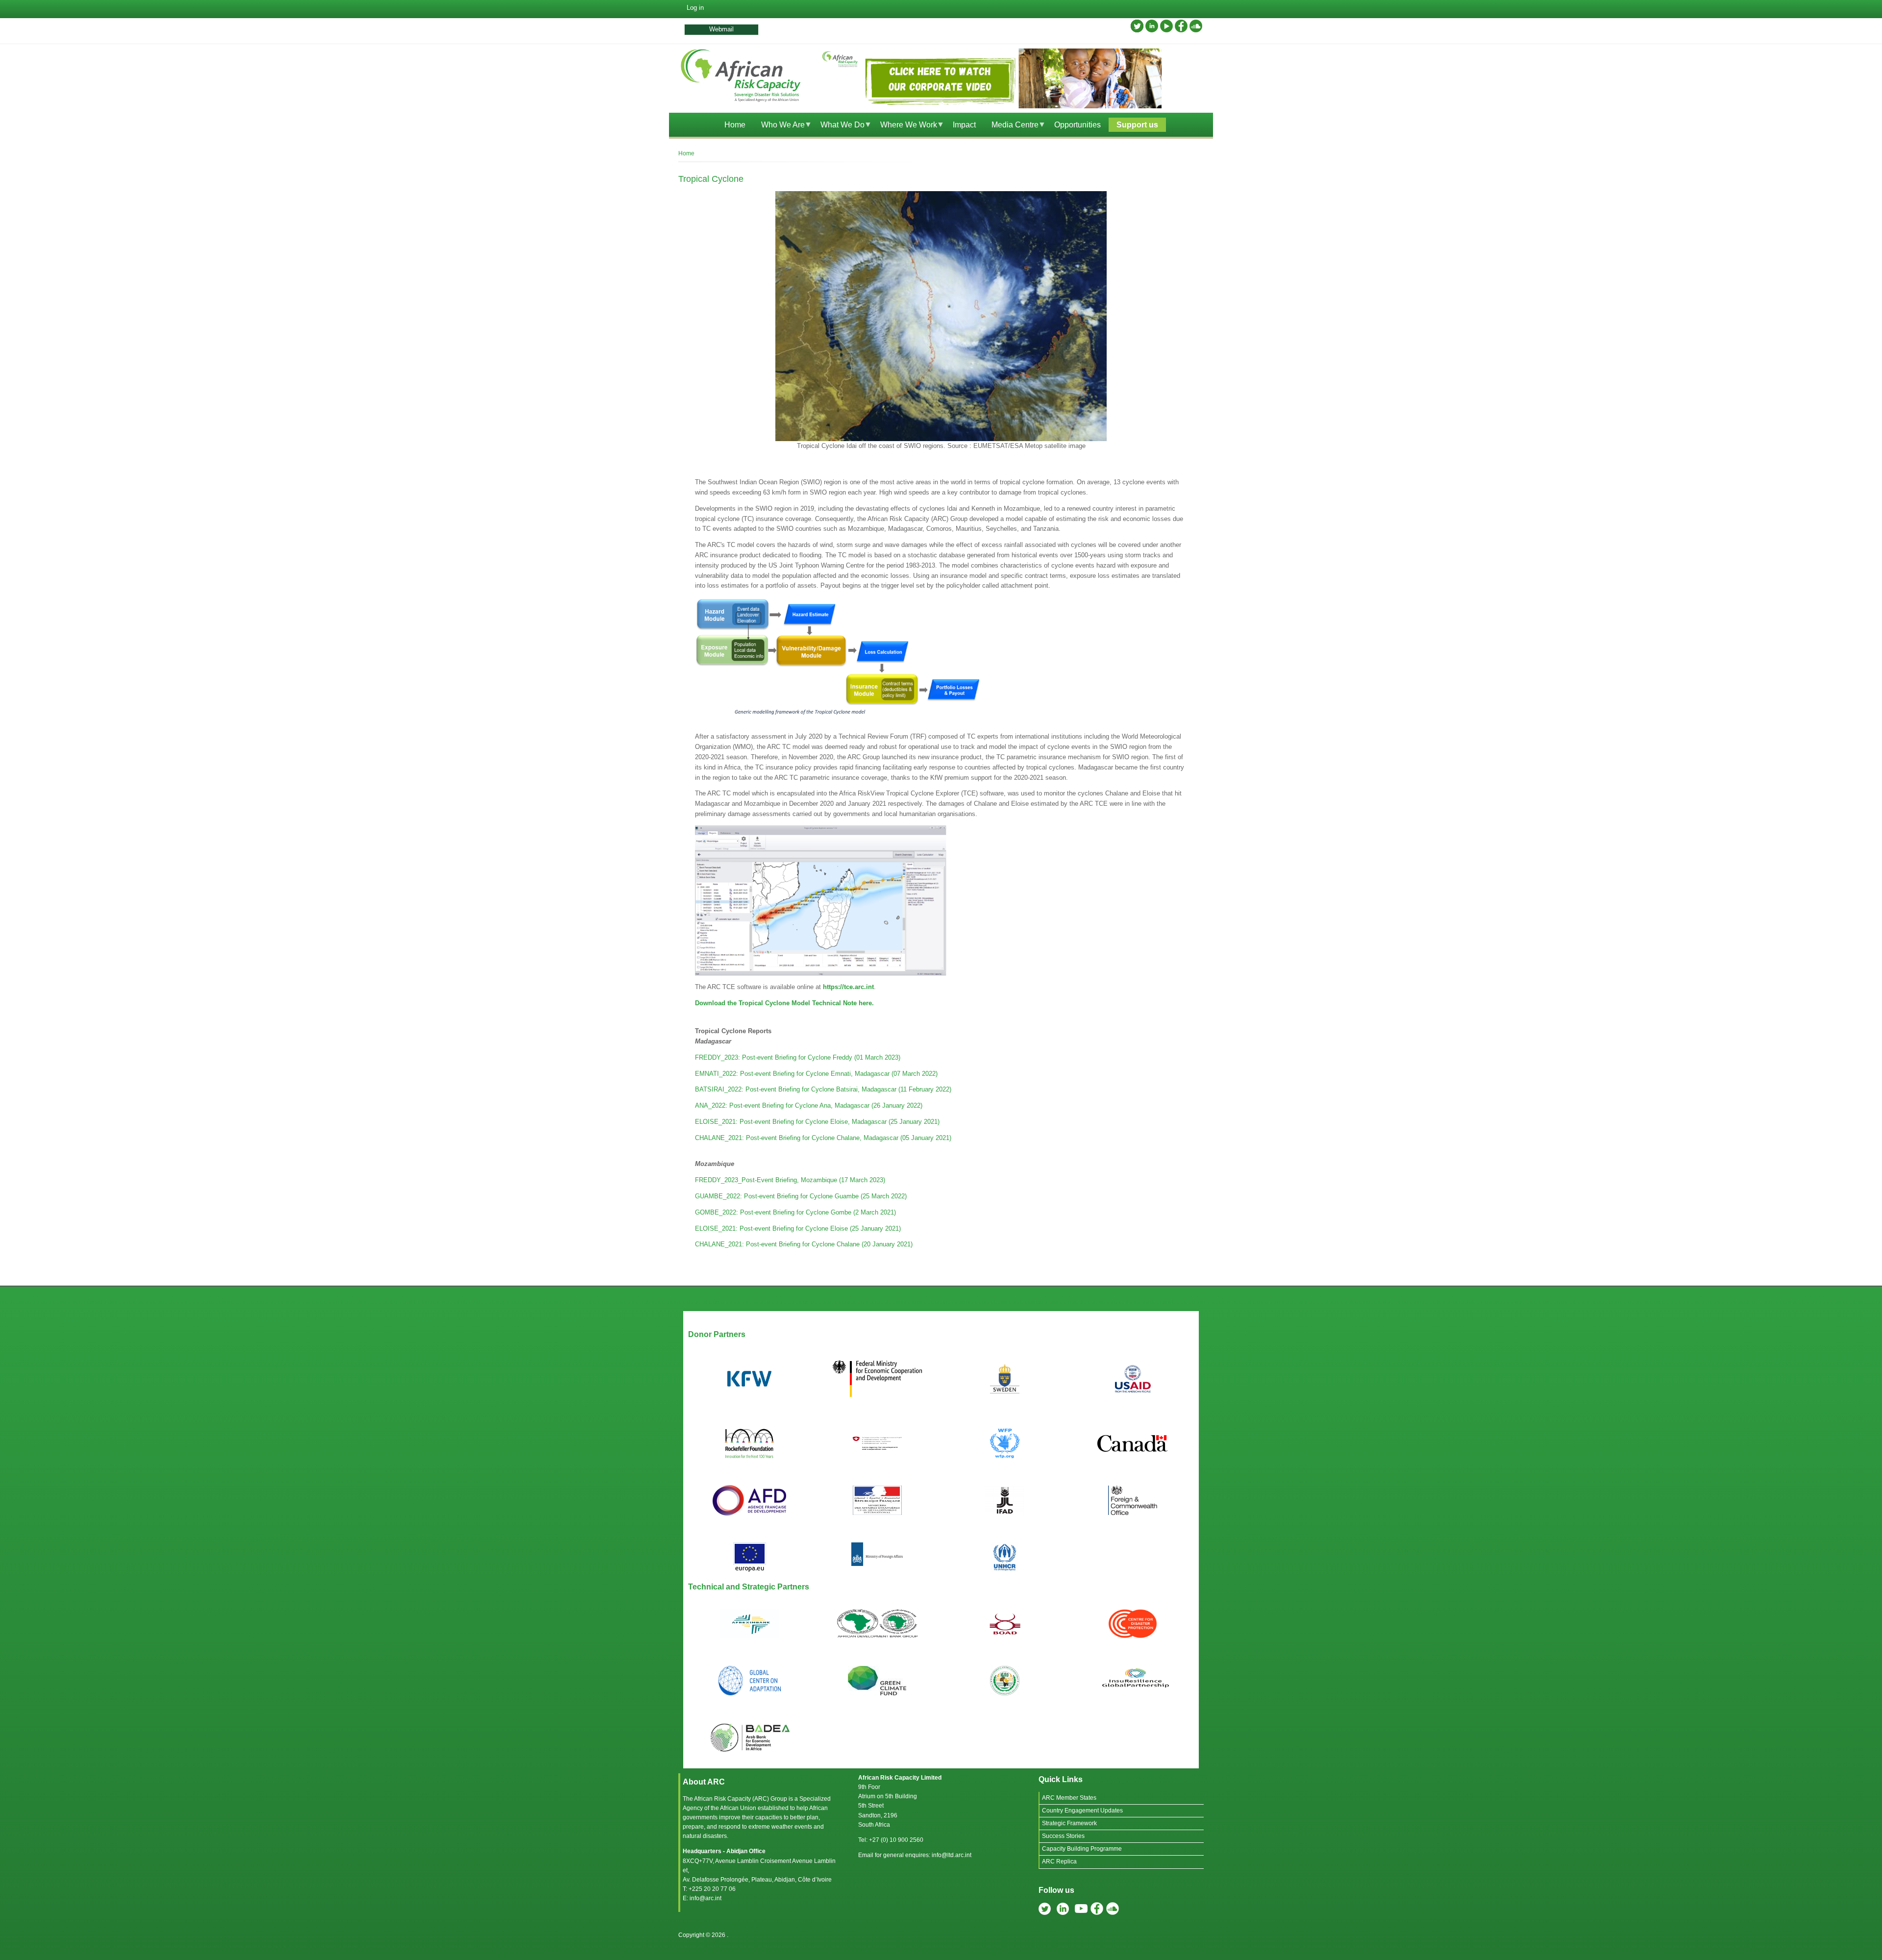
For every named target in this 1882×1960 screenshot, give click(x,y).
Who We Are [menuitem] (779, 126)
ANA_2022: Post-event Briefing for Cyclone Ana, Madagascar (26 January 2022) (809, 1105)
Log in (695, 8)
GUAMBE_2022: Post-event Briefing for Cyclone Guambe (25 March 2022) (801, 1196)
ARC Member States (1069, 1798)
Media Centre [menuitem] (1011, 126)
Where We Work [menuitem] (905, 126)
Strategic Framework (1069, 1823)
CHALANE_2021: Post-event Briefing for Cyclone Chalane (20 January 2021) (804, 1244)
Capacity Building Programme (1082, 1849)
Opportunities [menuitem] (1077, 125)
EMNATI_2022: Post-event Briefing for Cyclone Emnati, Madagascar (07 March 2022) (816, 1074)
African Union (738, 1808)
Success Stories (1063, 1836)
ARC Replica (1059, 1861)
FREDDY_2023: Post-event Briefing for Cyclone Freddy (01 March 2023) (798, 1057)
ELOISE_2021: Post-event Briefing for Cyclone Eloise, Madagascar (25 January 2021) (817, 1122)
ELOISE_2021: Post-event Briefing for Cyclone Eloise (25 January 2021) (798, 1228)
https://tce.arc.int (848, 987)
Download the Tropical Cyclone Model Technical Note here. (784, 1003)
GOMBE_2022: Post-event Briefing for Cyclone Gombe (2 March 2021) (795, 1212)
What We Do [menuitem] (839, 126)
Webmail (721, 29)
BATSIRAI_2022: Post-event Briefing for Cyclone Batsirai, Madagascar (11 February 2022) (823, 1089)
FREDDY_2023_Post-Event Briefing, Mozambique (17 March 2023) (790, 1180)
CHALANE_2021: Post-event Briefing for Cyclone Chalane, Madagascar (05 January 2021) (823, 1138)
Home (686, 153)
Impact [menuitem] (964, 125)
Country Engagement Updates (1082, 1811)
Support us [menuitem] (1137, 125)
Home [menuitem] (735, 125)
